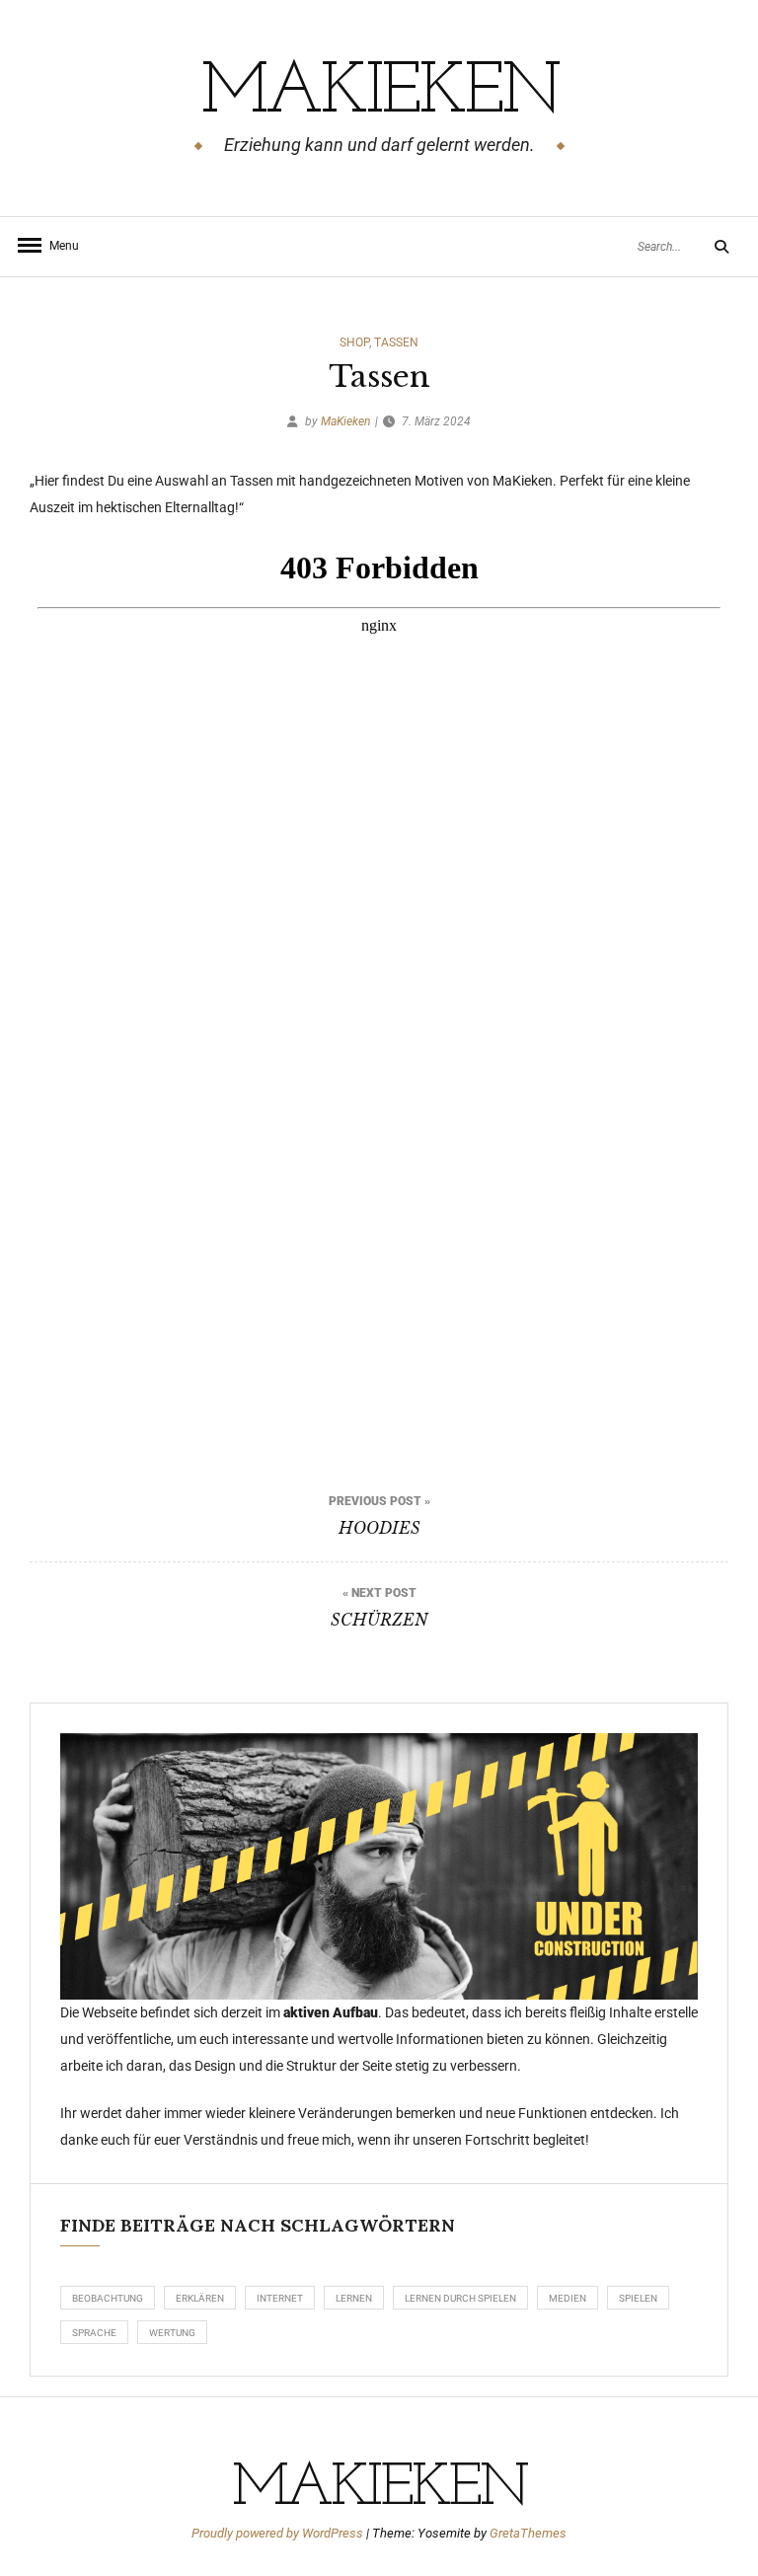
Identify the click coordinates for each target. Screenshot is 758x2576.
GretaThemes (528, 2533)
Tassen (396, 342)
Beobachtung (108, 2298)
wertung (172, 2333)
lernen (354, 2298)
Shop (354, 342)
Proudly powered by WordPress (279, 2533)
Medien (568, 2298)
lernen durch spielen (460, 2298)
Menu (59, 246)
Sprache (94, 2333)
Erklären (200, 2298)
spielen (638, 2298)
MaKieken (379, 94)
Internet (280, 2298)
